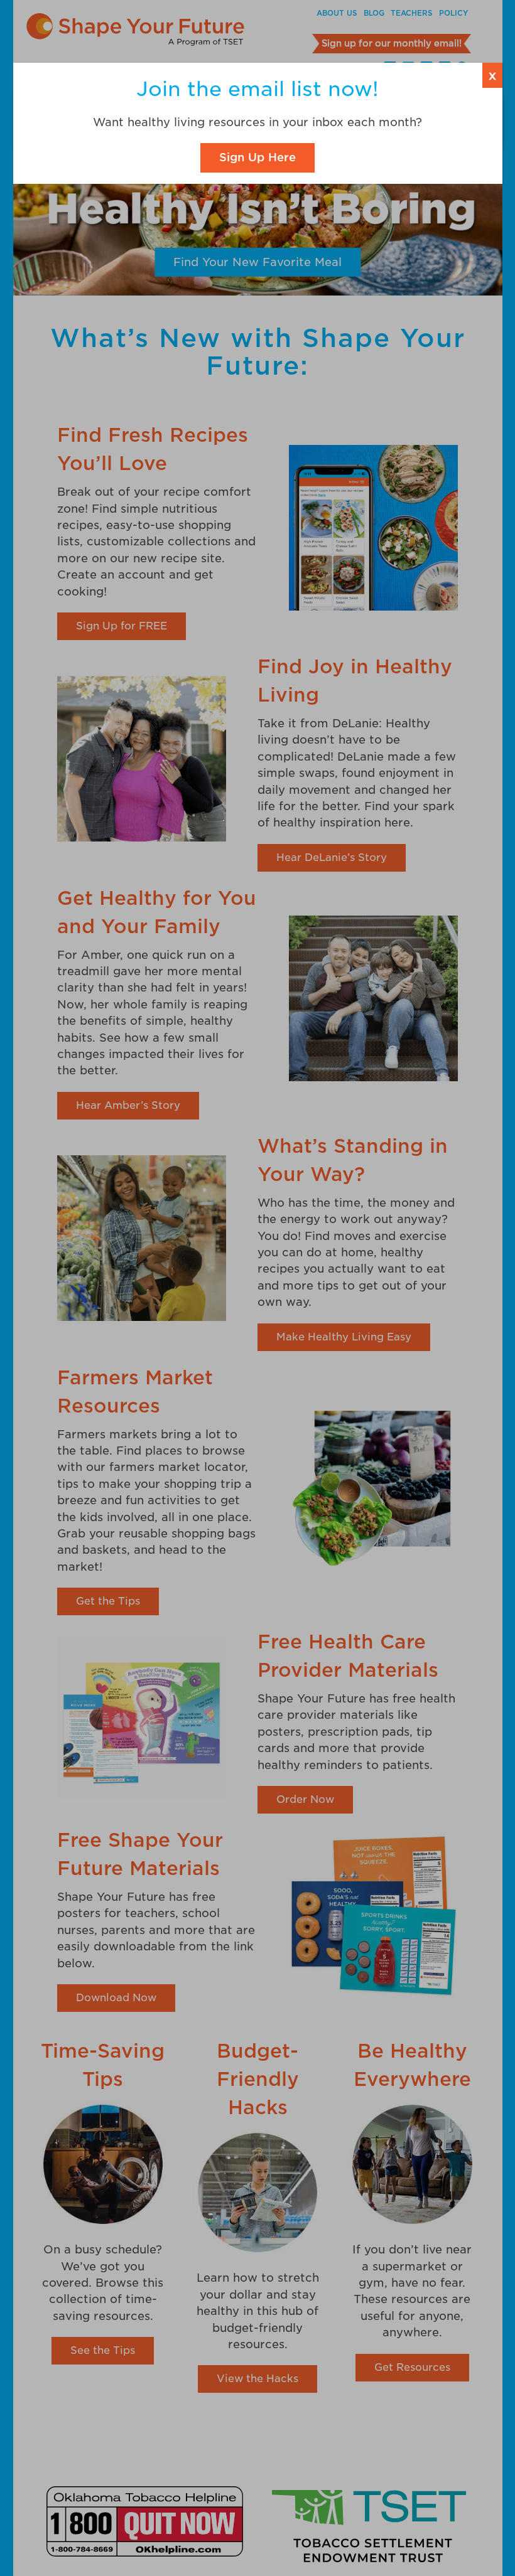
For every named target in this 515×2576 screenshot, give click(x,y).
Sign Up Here (257, 157)
